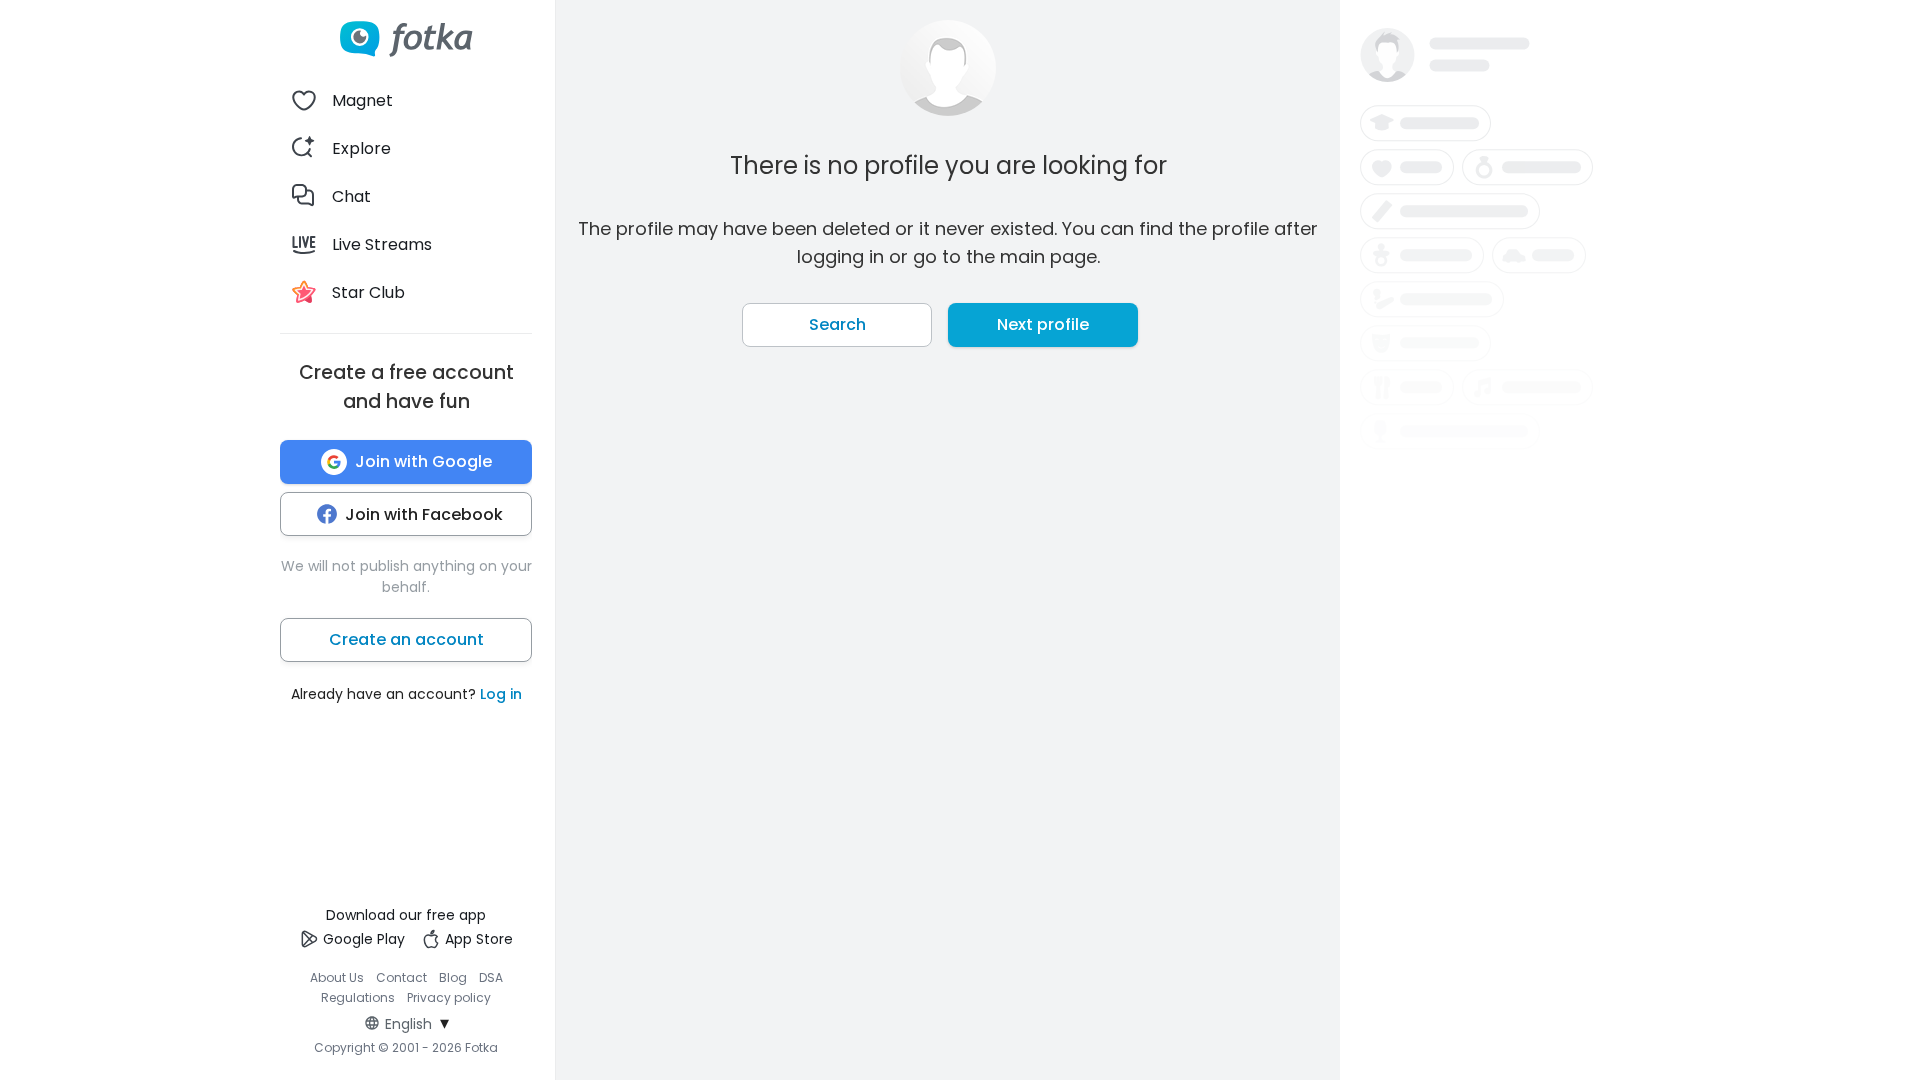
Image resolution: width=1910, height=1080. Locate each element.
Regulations (358, 997)
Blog (453, 977)
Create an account (406, 639)
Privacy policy (449, 997)
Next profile (1043, 324)
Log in (501, 694)
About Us (337, 977)
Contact (401, 977)
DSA (491, 977)
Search (837, 324)
